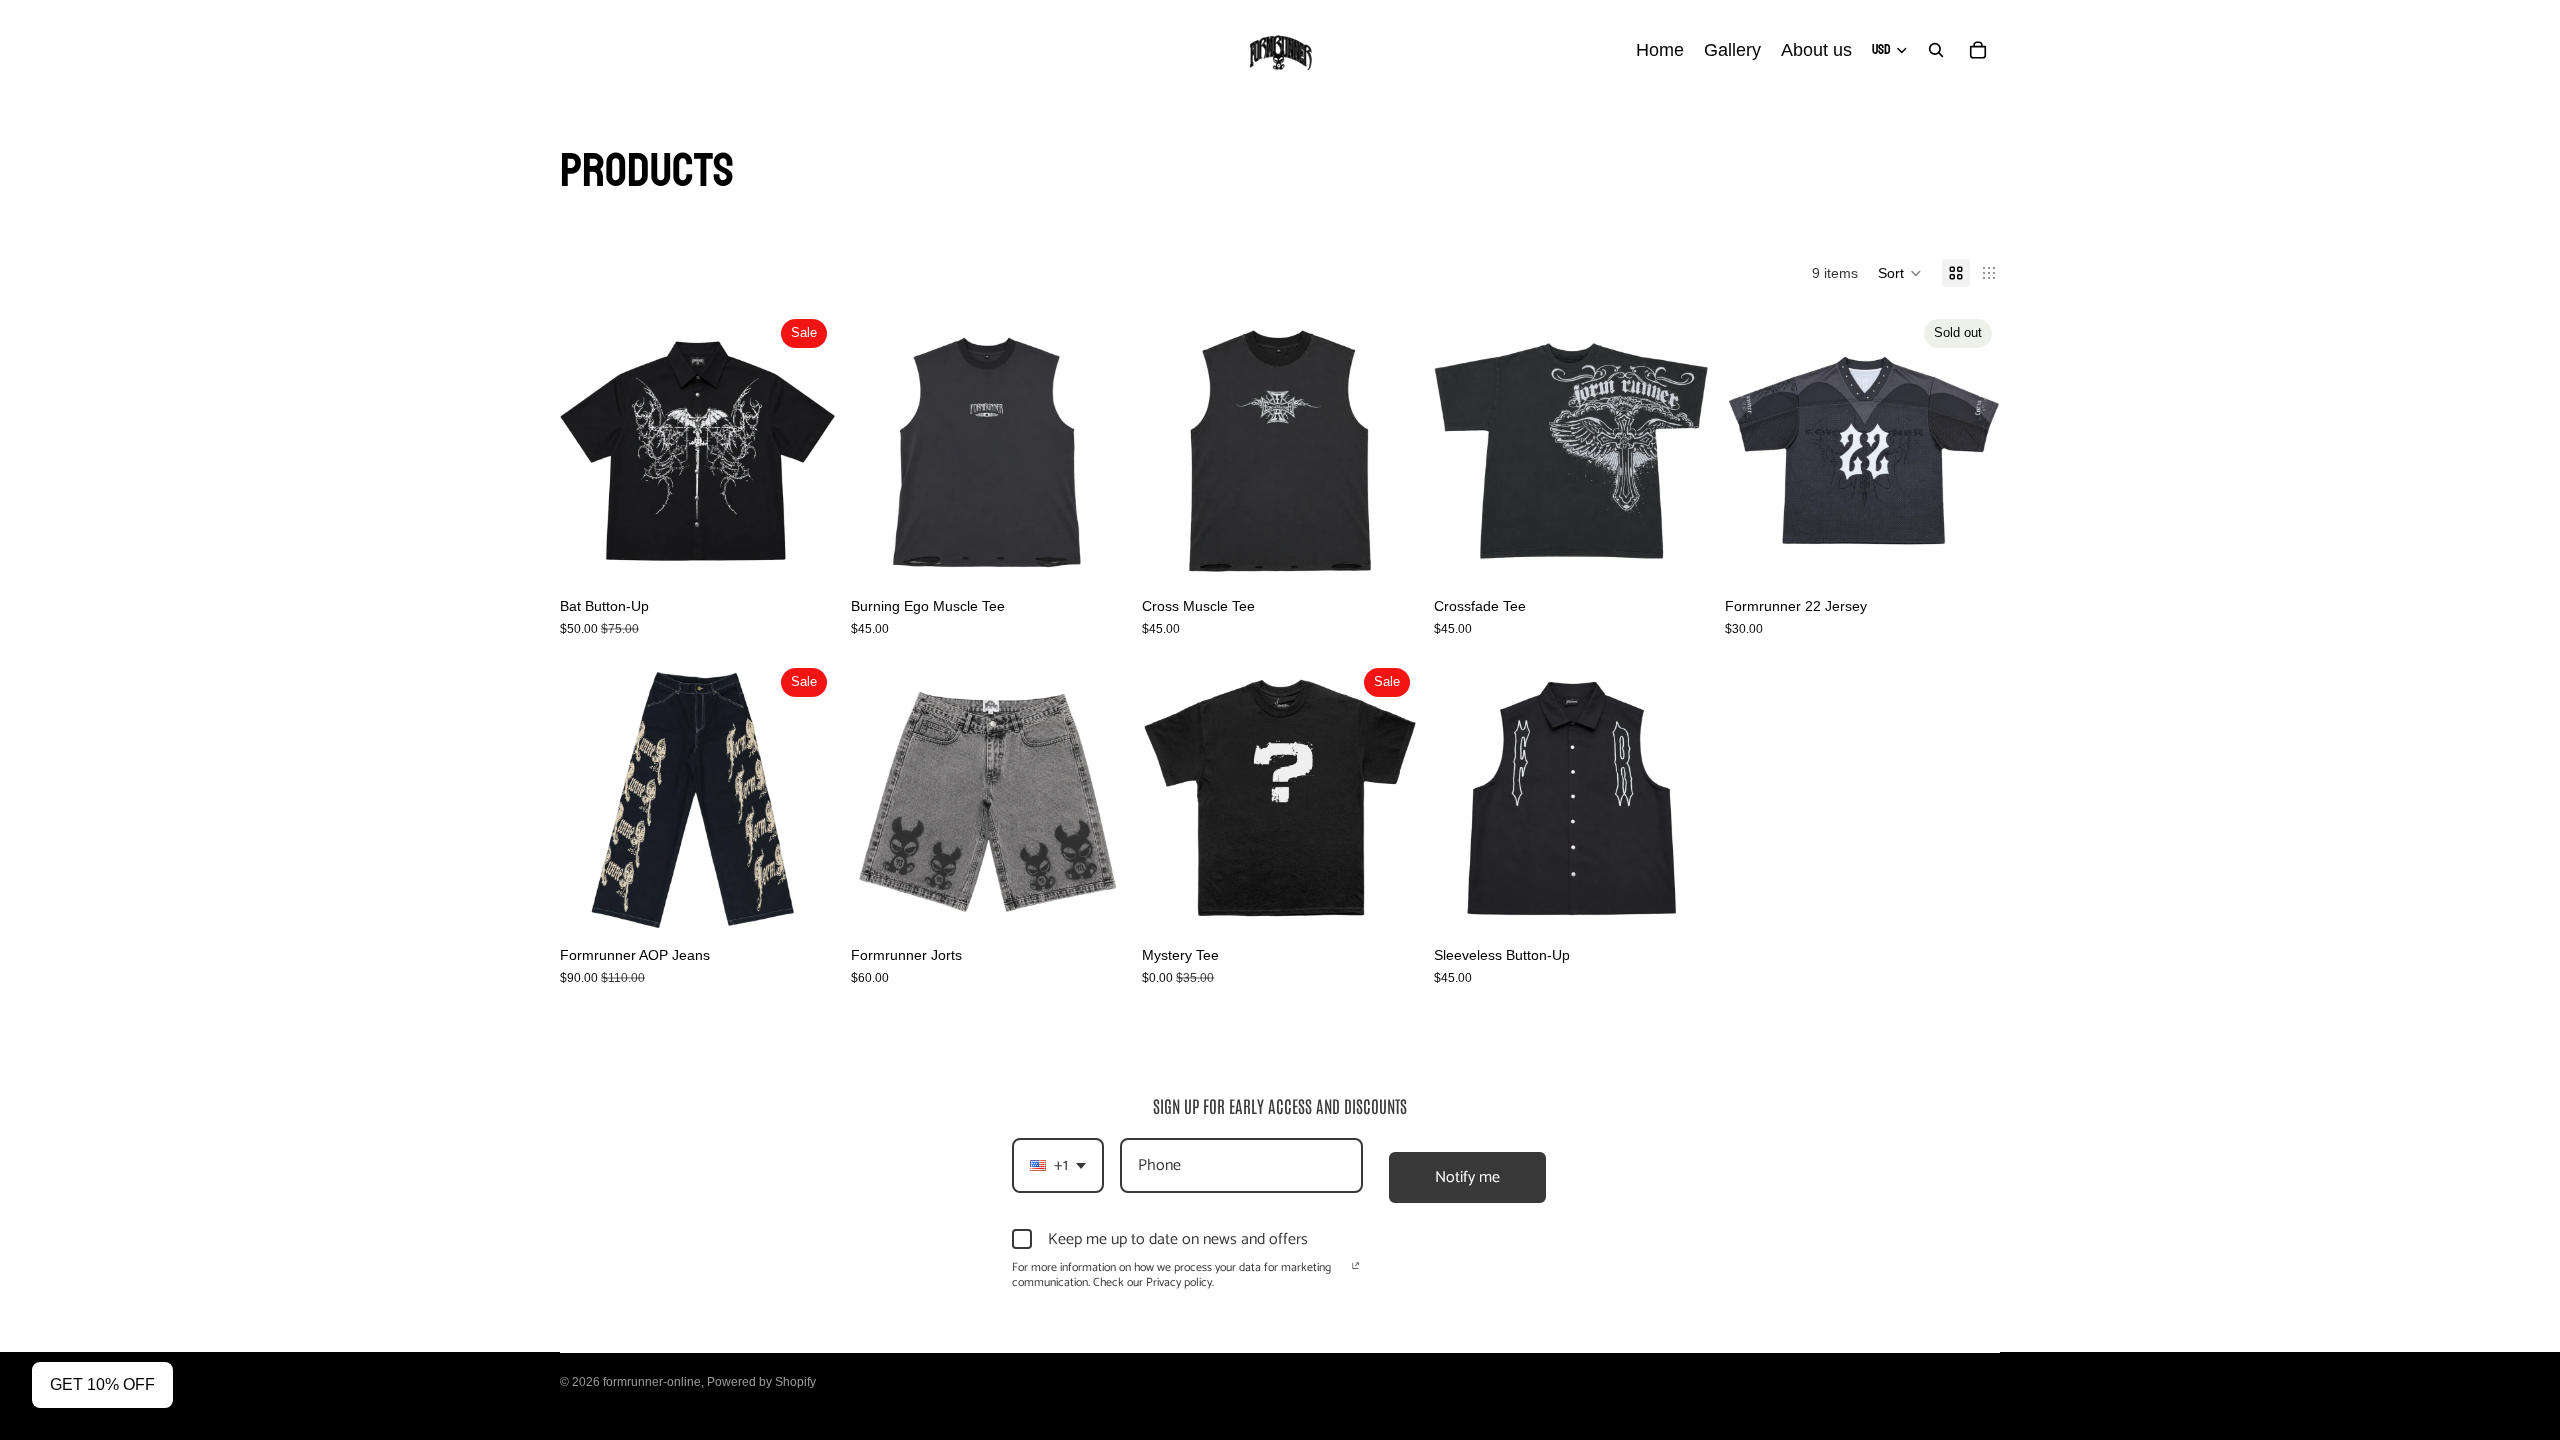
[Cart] (1978, 50)
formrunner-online (652, 1382)
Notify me (1467, 1177)
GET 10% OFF (102, 1384)
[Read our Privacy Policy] (1355, 1270)
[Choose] (804, 557)
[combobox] (1058, 1165)
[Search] (1936, 50)
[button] (1900, 273)
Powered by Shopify (761, 1382)
